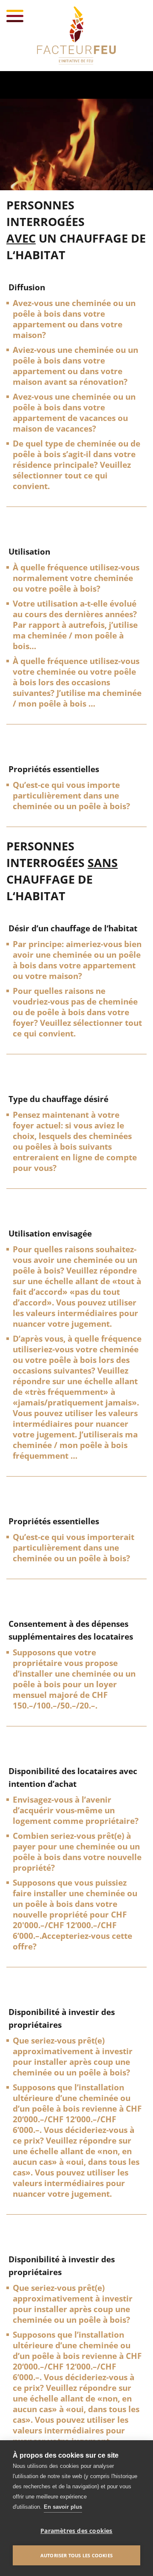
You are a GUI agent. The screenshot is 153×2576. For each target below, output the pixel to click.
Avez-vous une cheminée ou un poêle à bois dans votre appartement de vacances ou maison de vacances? (74, 413)
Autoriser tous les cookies (76, 2555)
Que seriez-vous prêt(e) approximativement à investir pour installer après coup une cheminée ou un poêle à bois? (73, 2057)
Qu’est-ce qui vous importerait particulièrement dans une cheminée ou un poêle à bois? (74, 1548)
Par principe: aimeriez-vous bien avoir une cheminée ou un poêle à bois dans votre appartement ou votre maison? (77, 960)
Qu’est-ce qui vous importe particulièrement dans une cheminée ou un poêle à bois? (71, 796)
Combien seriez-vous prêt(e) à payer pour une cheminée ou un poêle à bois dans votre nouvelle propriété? (77, 1852)
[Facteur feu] (76, 36)
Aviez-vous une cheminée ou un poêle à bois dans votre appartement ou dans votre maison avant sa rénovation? (75, 366)
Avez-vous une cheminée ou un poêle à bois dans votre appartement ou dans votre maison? (74, 319)
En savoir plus (63, 2507)
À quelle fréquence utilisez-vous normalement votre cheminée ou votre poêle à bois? (76, 578)
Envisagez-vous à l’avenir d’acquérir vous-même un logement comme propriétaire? (76, 1810)
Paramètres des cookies (76, 2531)
